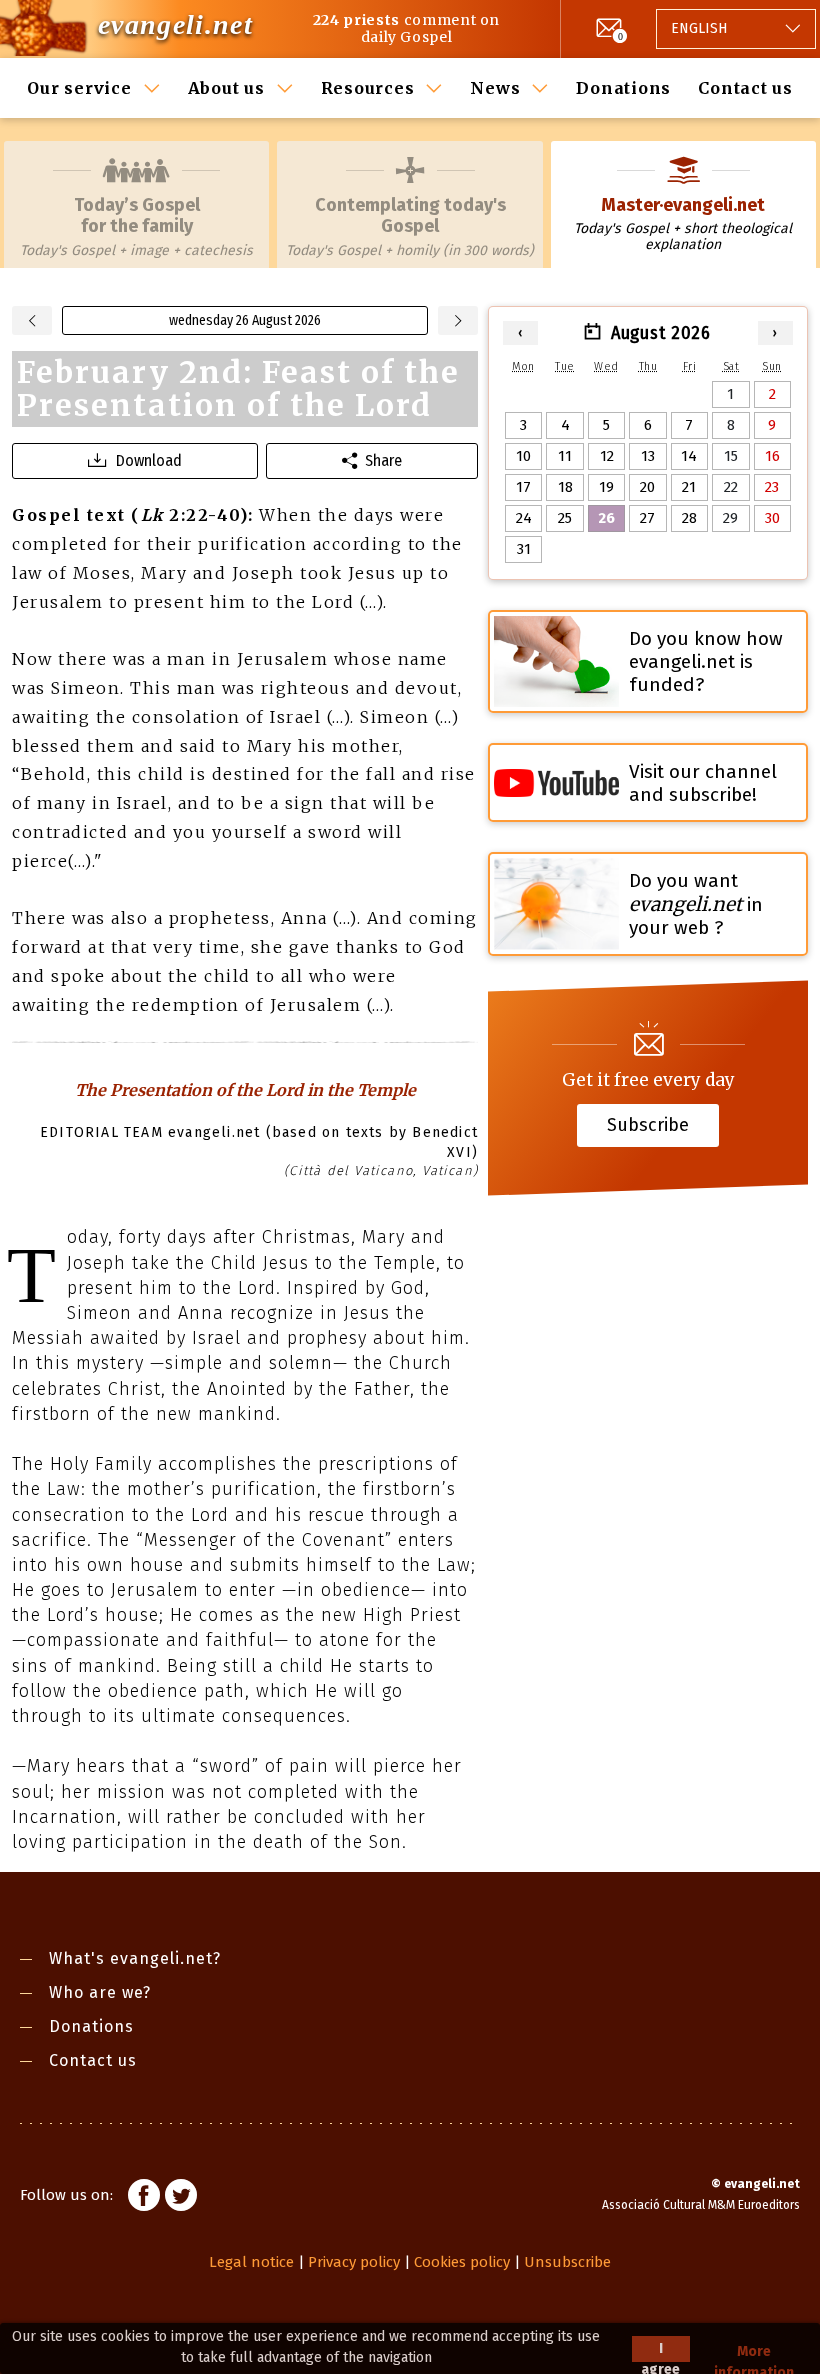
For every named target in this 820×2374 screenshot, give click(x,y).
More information (754, 2352)
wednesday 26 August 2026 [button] (245, 320)
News (495, 88)
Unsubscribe (567, 2262)
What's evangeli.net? (135, 1958)
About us (226, 88)
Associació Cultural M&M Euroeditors (701, 2205)
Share (383, 460)
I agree (660, 2351)
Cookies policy (462, 2262)
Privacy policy (354, 2262)
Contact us (745, 88)
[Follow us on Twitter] (181, 2198)
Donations (623, 88)
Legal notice (251, 2262)
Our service (79, 88)
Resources (368, 88)
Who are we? (100, 1992)
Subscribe (648, 1125)
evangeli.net (175, 24)
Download (149, 460)
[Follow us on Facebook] (144, 2198)
